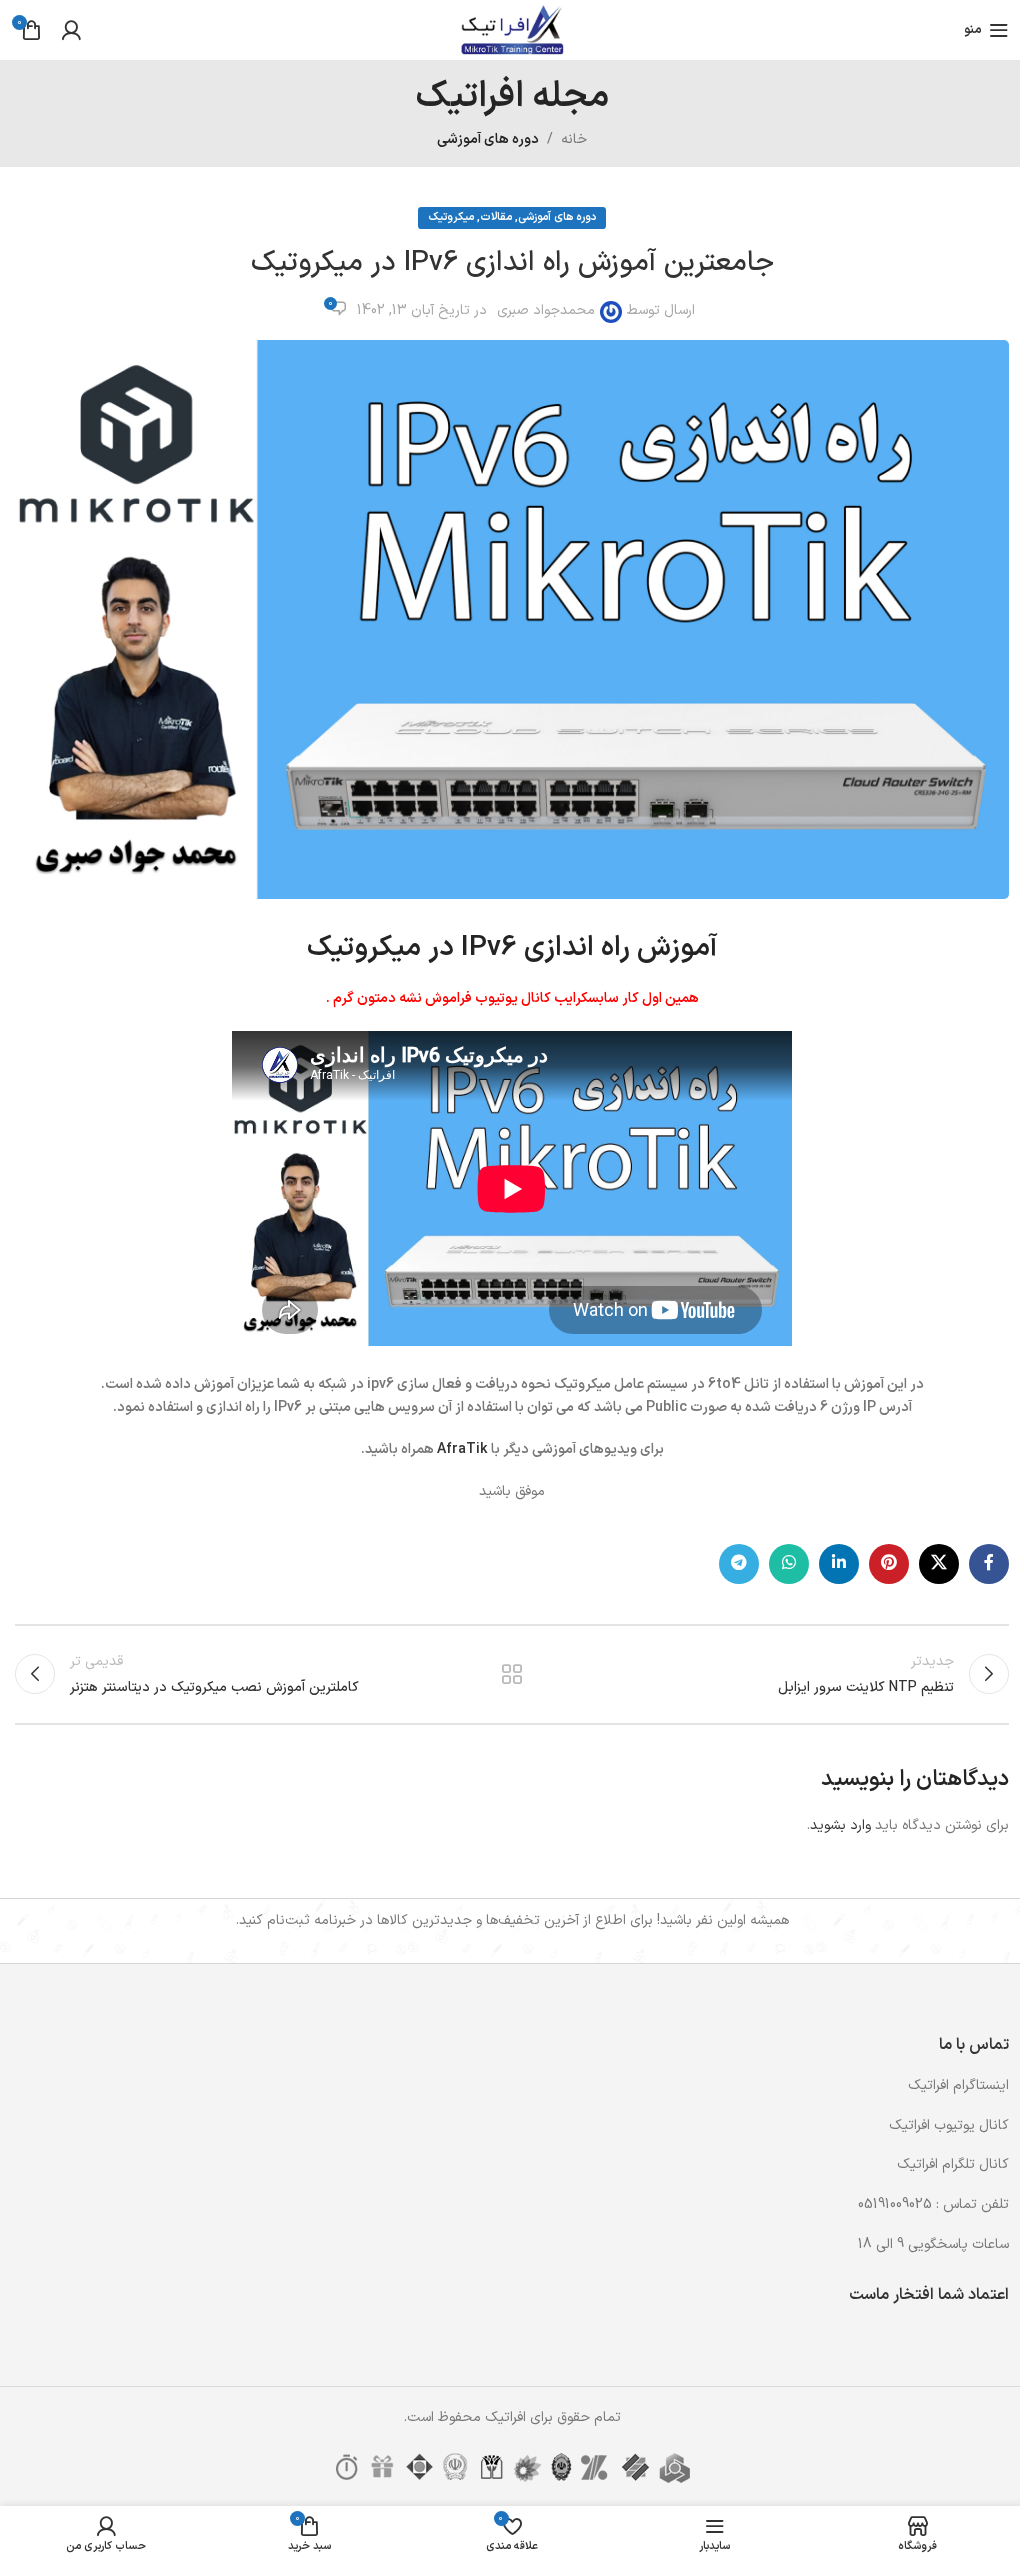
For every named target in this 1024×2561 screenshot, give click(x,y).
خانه (574, 139)
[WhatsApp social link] (789, 1564)
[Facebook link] (989, 1564)
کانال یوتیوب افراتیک (949, 2125)
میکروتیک (451, 217)
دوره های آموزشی (488, 139)
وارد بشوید (840, 1825)
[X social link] (939, 1564)
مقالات (496, 217)
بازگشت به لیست (512, 1674)
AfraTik (462, 1449)
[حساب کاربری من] (71, 30)
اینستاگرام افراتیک (958, 2085)
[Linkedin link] (839, 1564)
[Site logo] (511, 29)
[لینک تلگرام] (739, 1564)
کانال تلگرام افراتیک (953, 2164)
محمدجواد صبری (546, 310)
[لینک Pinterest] (889, 1564)
